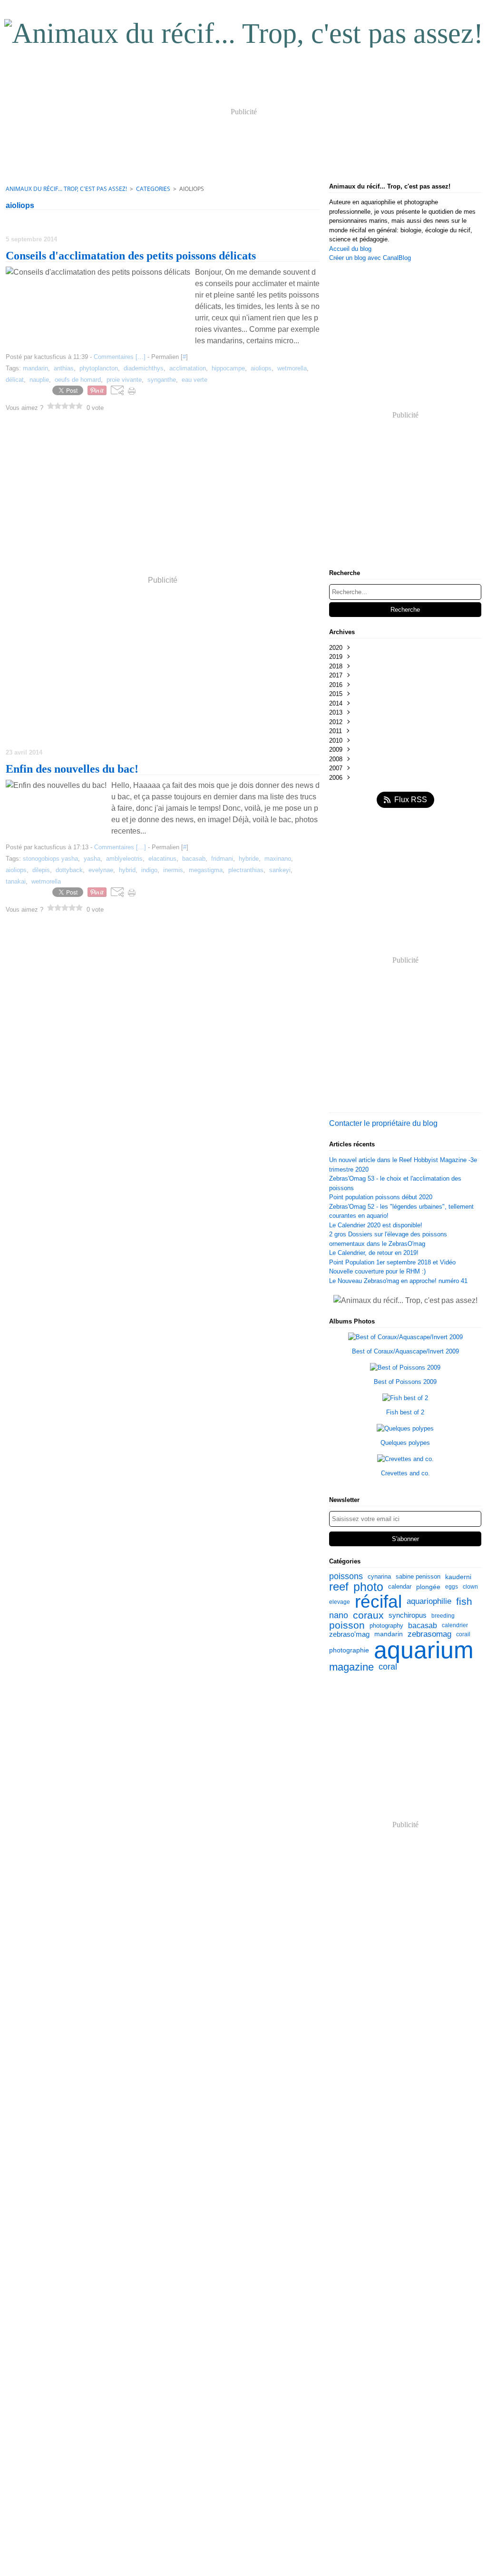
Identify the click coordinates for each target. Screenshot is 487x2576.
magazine (351, 1667)
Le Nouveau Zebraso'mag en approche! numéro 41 (398, 1281)
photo (368, 1587)
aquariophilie (429, 1602)
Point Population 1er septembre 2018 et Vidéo (392, 1262)
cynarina (379, 1576)
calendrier (455, 1625)
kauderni (458, 1577)
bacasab (423, 1625)
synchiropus (408, 1616)
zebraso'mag (349, 1634)
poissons (346, 1577)
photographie (349, 1650)
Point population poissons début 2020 (381, 1197)
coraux (368, 1616)
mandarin (389, 1634)
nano (339, 1615)
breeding (443, 1616)
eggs (452, 1587)
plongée (428, 1587)
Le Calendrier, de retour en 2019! (374, 1253)
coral (388, 1667)
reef (339, 1587)
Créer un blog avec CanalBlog (370, 258)
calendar (400, 1587)
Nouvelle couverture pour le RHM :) (377, 1271)
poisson (347, 1626)
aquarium (424, 1650)
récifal (378, 1602)
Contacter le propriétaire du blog (383, 1123)
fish (464, 1602)
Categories (153, 189)
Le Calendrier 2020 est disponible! (376, 1225)
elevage (340, 1602)
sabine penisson (418, 1576)
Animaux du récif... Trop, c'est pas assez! (66, 189)
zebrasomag (429, 1635)
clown (470, 1587)
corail (463, 1634)
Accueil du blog (350, 249)
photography (386, 1626)
